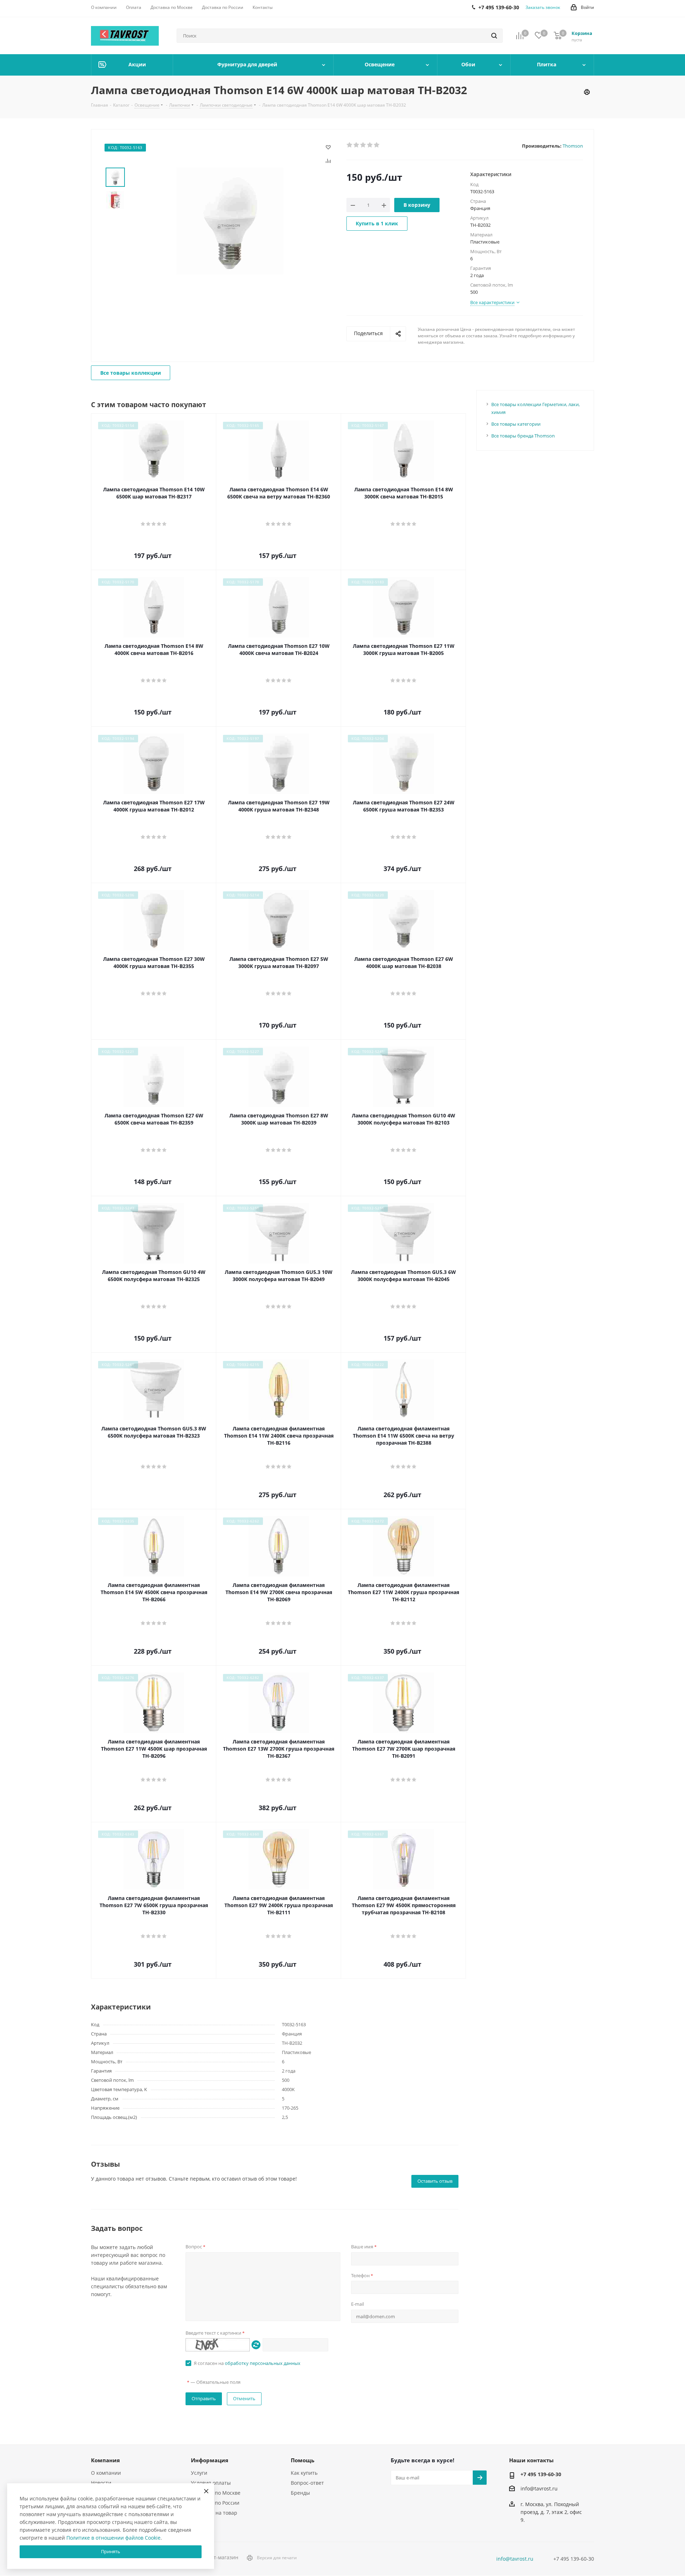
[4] (370, 145)
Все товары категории (516, 424)
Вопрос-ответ (307, 2483)
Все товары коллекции (131, 373)
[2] (357, 145)
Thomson (573, 146)
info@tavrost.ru (539, 2488)
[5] (377, 145)
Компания (105, 2460)
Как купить (304, 2473)
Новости (101, 2483)
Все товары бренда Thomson (523, 436)
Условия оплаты (211, 2483)
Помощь (303, 2460)
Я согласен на (247, 2363)
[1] (350, 145)
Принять (111, 2551)
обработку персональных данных (263, 2363)
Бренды (300, 2493)
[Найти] (494, 36)
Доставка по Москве (216, 2493)
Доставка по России (215, 2503)
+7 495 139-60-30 (541, 2474)
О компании (106, 2473)
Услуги (199, 2473)
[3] (363, 145)
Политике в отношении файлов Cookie (113, 2538)
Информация (210, 2460)
